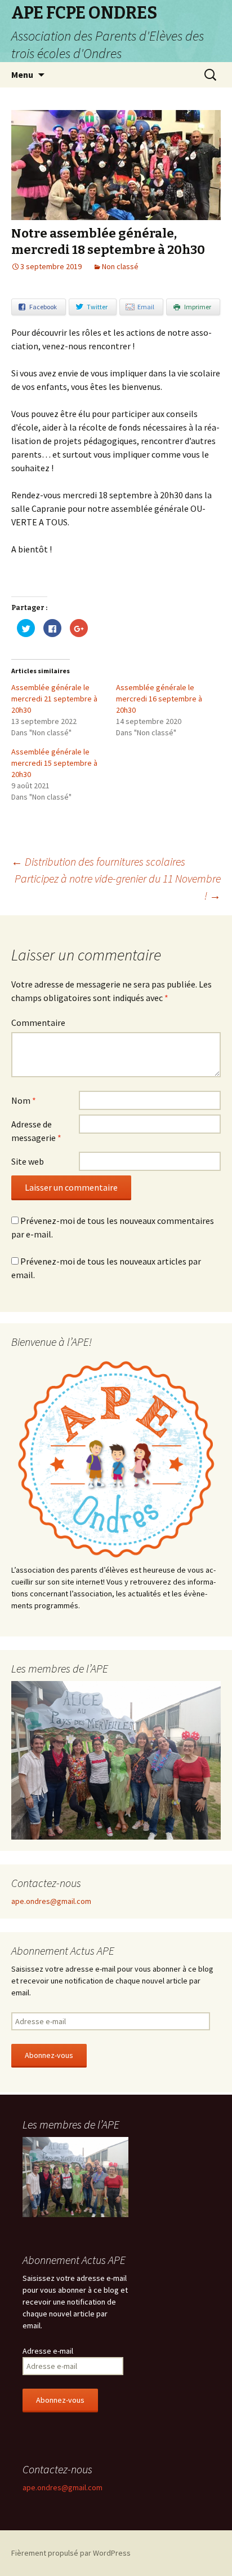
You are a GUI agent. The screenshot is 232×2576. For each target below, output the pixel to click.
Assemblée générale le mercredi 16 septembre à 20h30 (159, 699)
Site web (28, 1161)
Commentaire (38, 1022)
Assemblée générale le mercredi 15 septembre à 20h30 (54, 763)
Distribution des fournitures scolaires (98, 861)
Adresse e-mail (48, 2351)
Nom (24, 1100)
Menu (22, 74)
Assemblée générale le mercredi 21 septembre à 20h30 (54, 699)
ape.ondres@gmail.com (51, 1901)
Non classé (120, 266)
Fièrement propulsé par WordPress (71, 2553)
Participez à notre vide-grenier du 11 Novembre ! (118, 887)
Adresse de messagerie (36, 1131)
